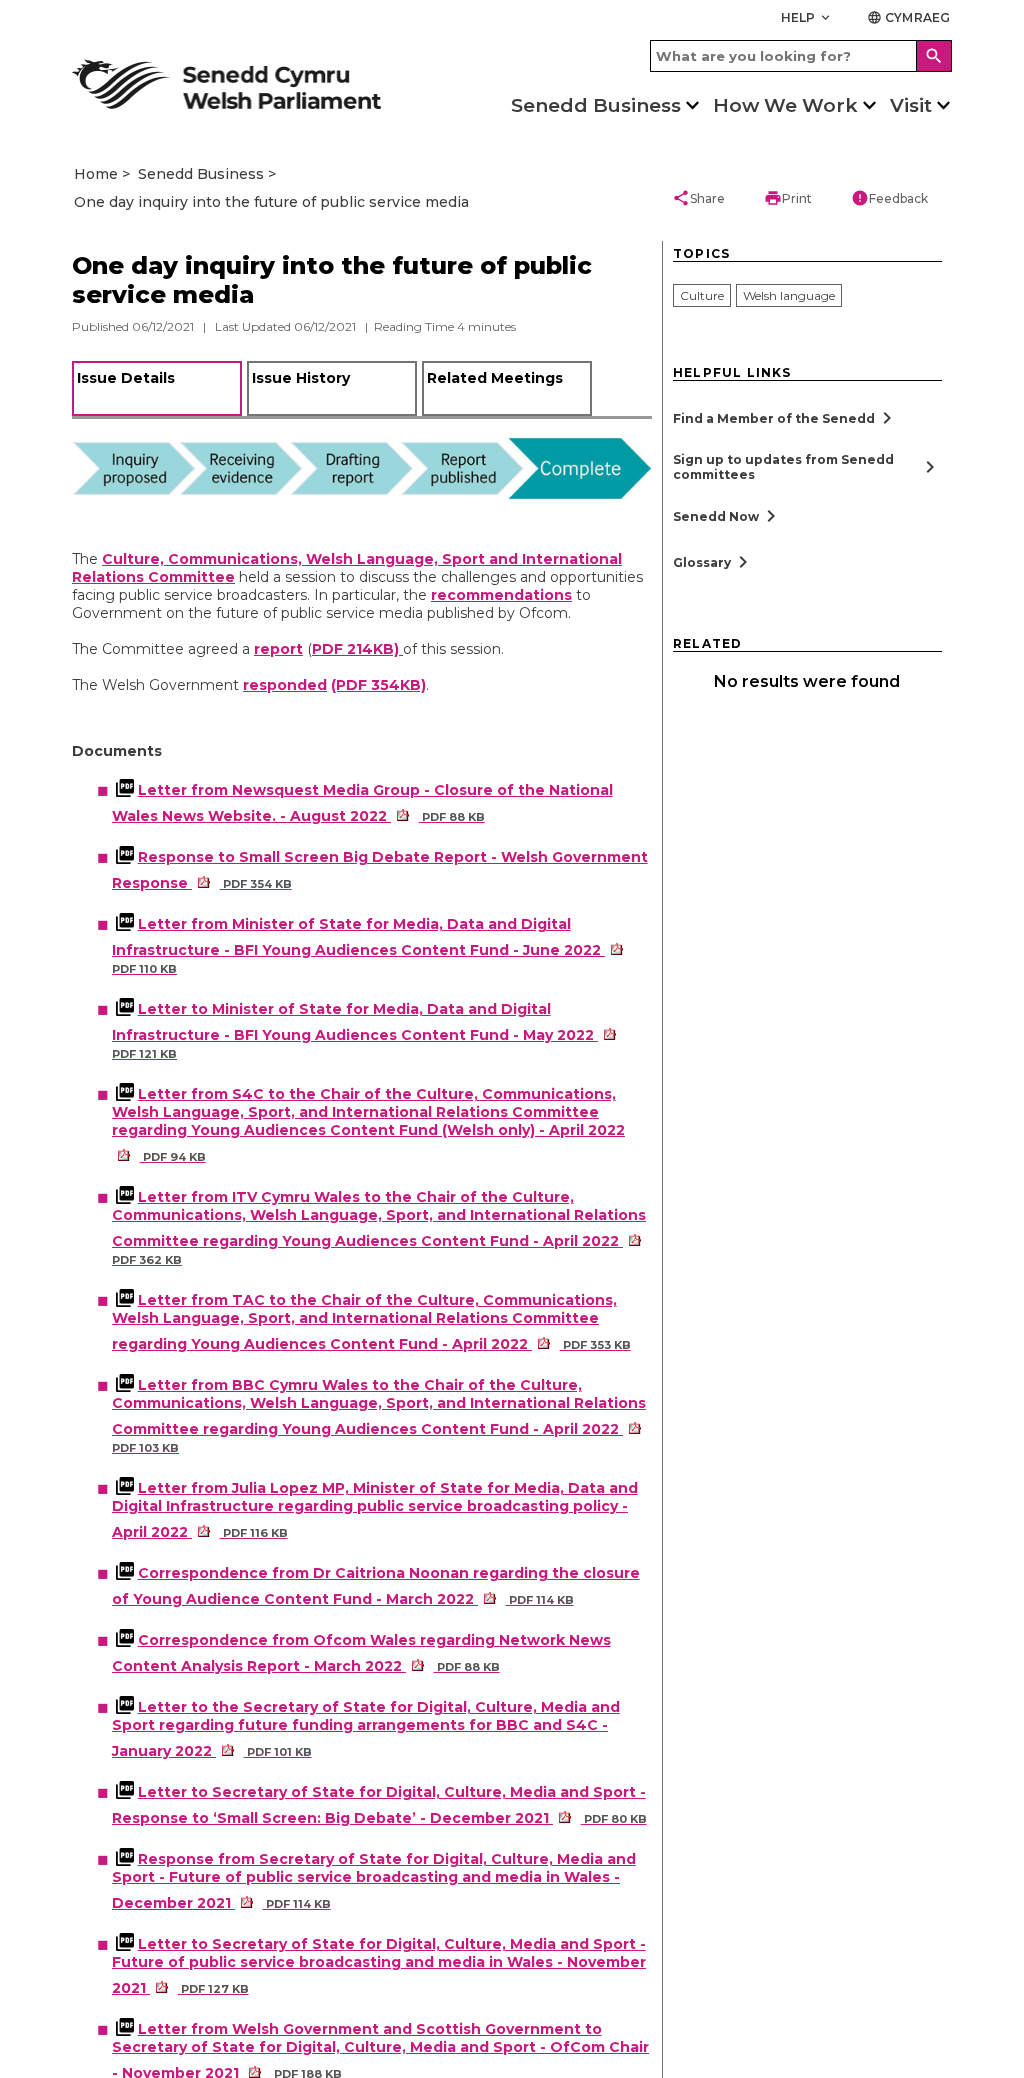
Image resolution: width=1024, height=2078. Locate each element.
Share (698, 198)
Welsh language (789, 295)
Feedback (889, 198)
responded (285, 685)
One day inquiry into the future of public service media (271, 202)
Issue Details (126, 378)
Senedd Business (596, 105)
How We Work (785, 105)
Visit (911, 105)
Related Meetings (495, 378)
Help (807, 17)
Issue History (301, 378)
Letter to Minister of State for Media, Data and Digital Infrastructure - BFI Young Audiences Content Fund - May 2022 (355, 1030)
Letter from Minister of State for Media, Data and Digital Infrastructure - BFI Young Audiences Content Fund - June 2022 (358, 945)
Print (788, 198)
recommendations (501, 595)
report (278, 649)
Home (96, 174)
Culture (702, 295)
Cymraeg (908, 17)
